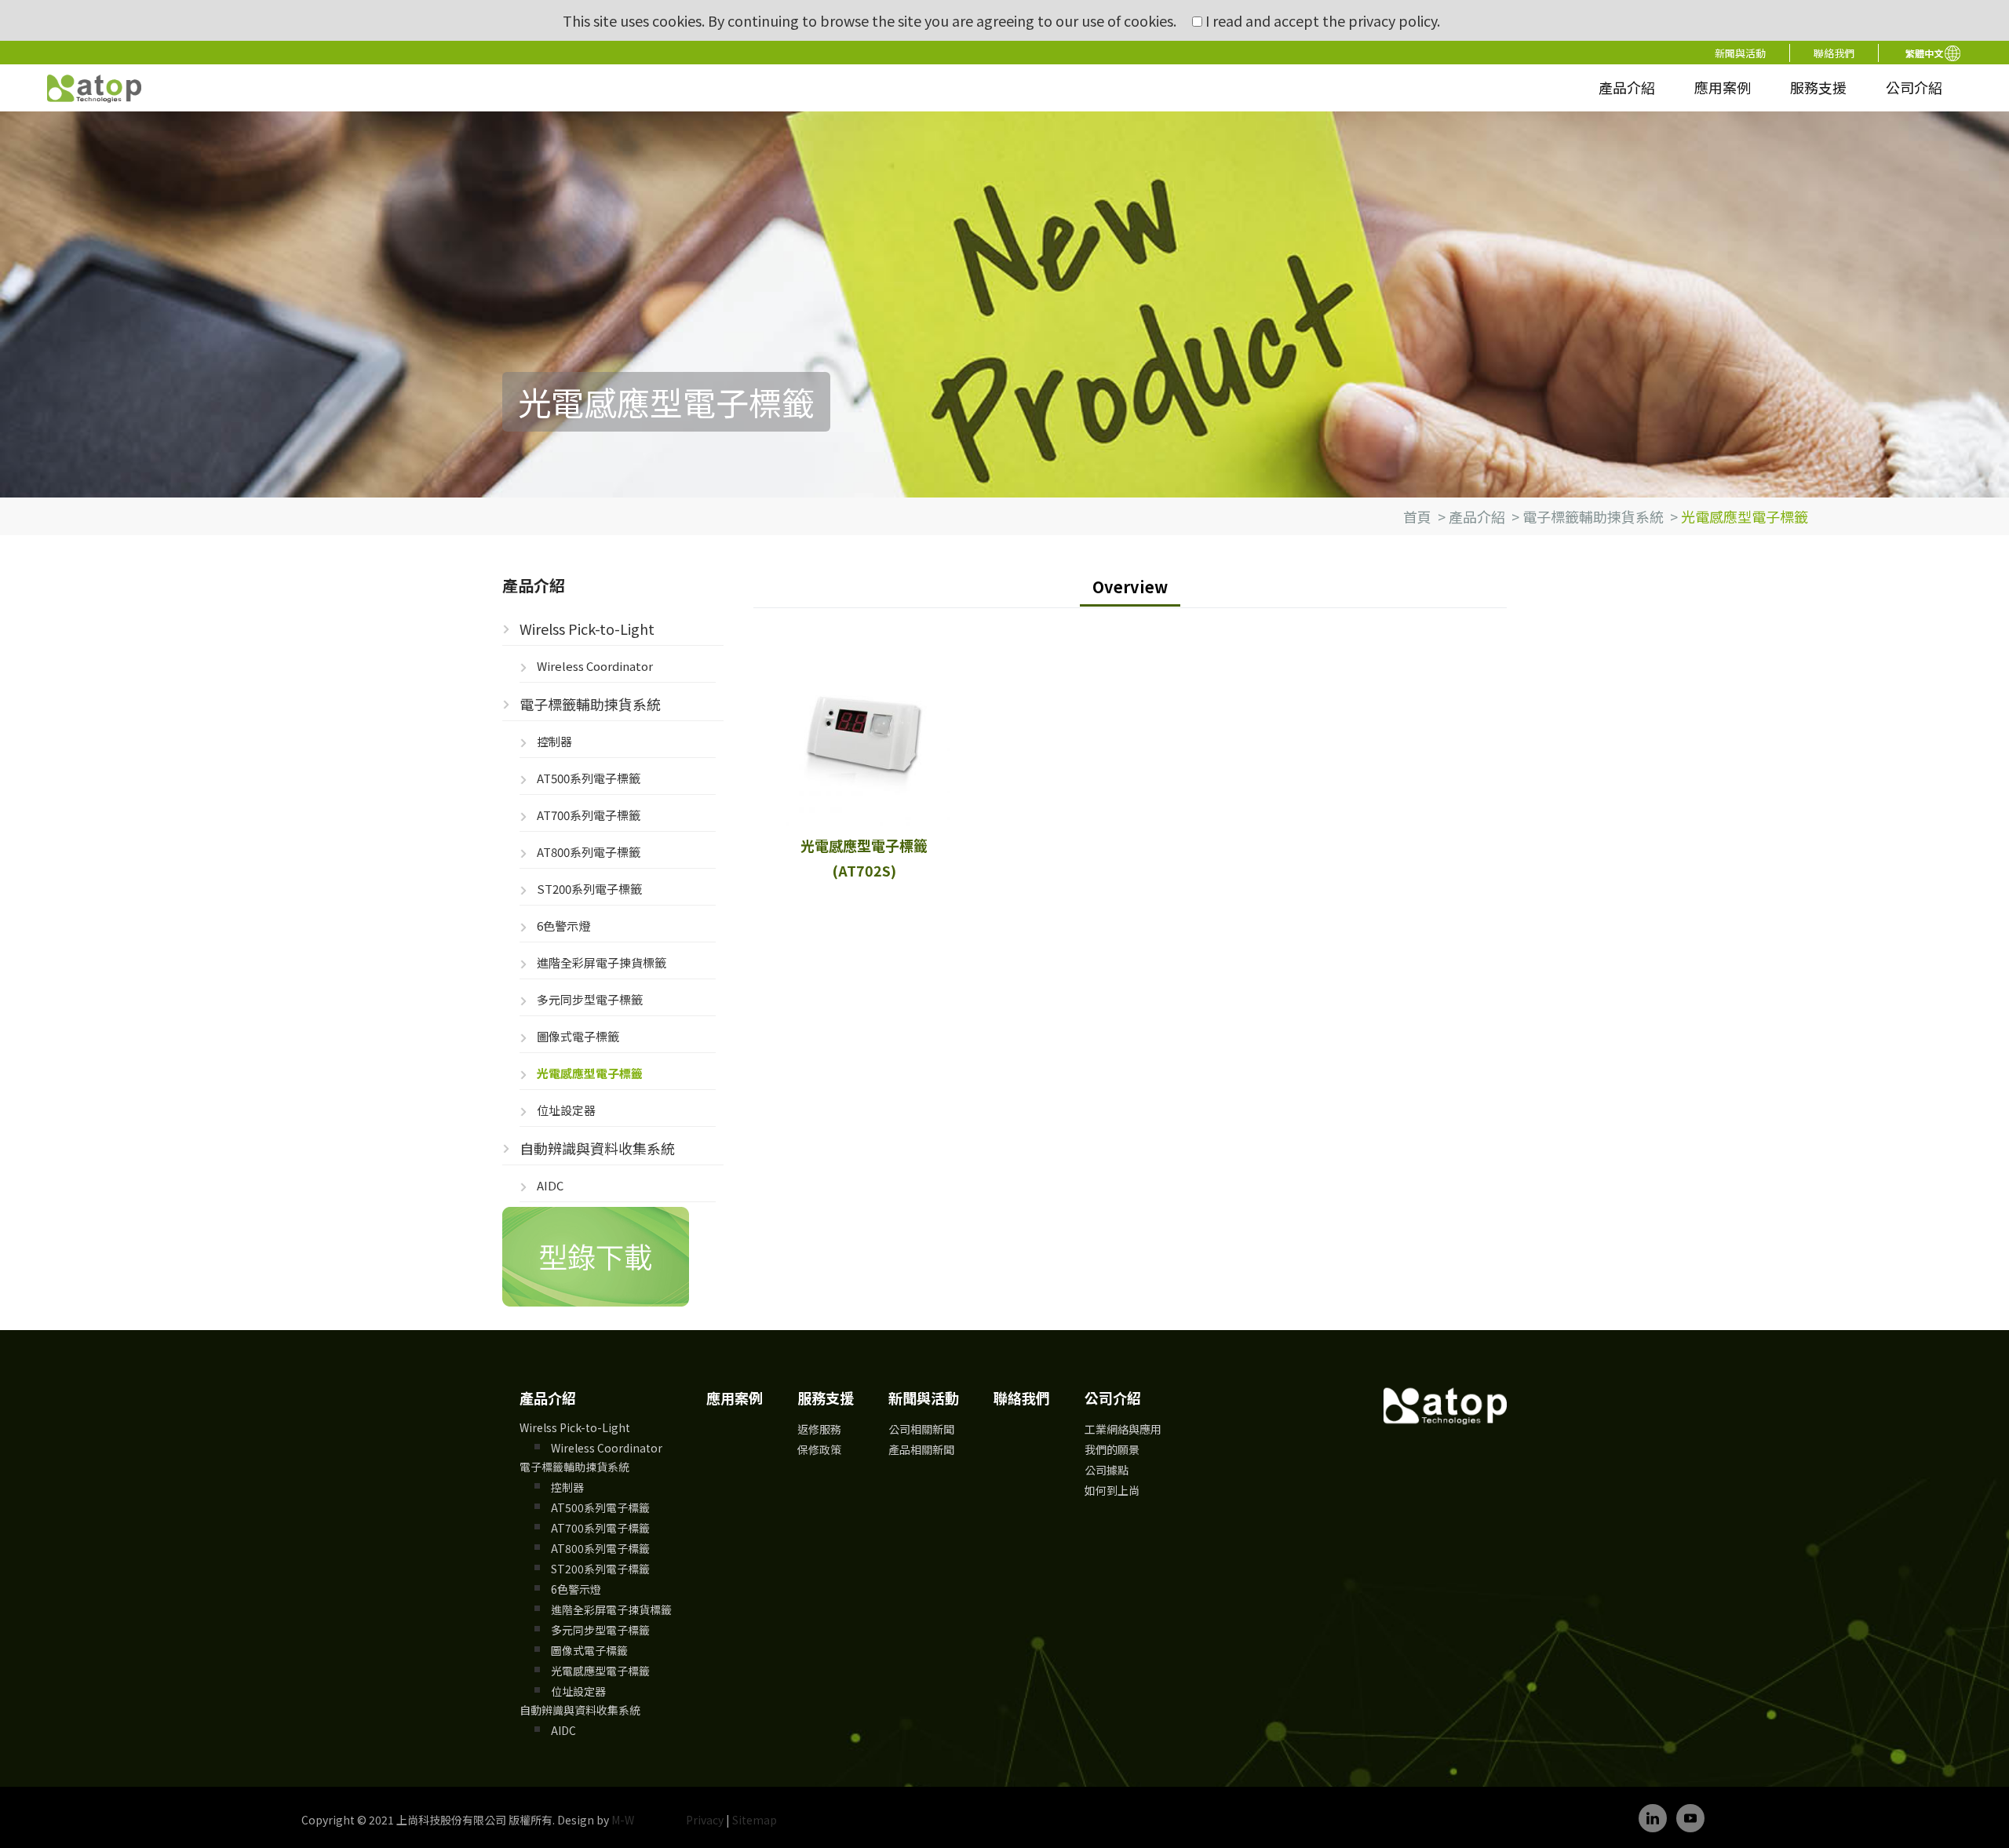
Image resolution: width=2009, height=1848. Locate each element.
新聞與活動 (1740, 53)
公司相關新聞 (921, 1429)
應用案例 (1723, 87)
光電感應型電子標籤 (590, 1073)
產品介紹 (1627, 87)
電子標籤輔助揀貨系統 (1593, 516)
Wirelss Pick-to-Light (587, 629)
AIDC (550, 1185)
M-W (623, 1820)
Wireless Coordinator (595, 666)
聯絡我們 (1834, 53)
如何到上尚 (1112, 1490)
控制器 (554, 741)
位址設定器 (566, 1110)
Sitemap (755, 1820)
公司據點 (1107, 1470)
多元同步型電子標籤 (590, 999)
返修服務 (819, 1429)
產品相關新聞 (921, 1449)
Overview (1130, 587)
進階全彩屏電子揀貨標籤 (602, 962)
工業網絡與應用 (1123, 1429)
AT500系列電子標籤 (589, 778)
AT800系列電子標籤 (589, 852)
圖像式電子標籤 (578, 1036)
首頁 (1417, 516)
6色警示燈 (563, 926)
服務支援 (1818, 87)
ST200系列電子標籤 (589, 889)
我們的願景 (1112, 1449)
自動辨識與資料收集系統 (597, 1148)
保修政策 (819, 1449)
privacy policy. (1394, 20)
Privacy (705, 1820)
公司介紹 (1914, 87)
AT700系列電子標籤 (589, 815)
